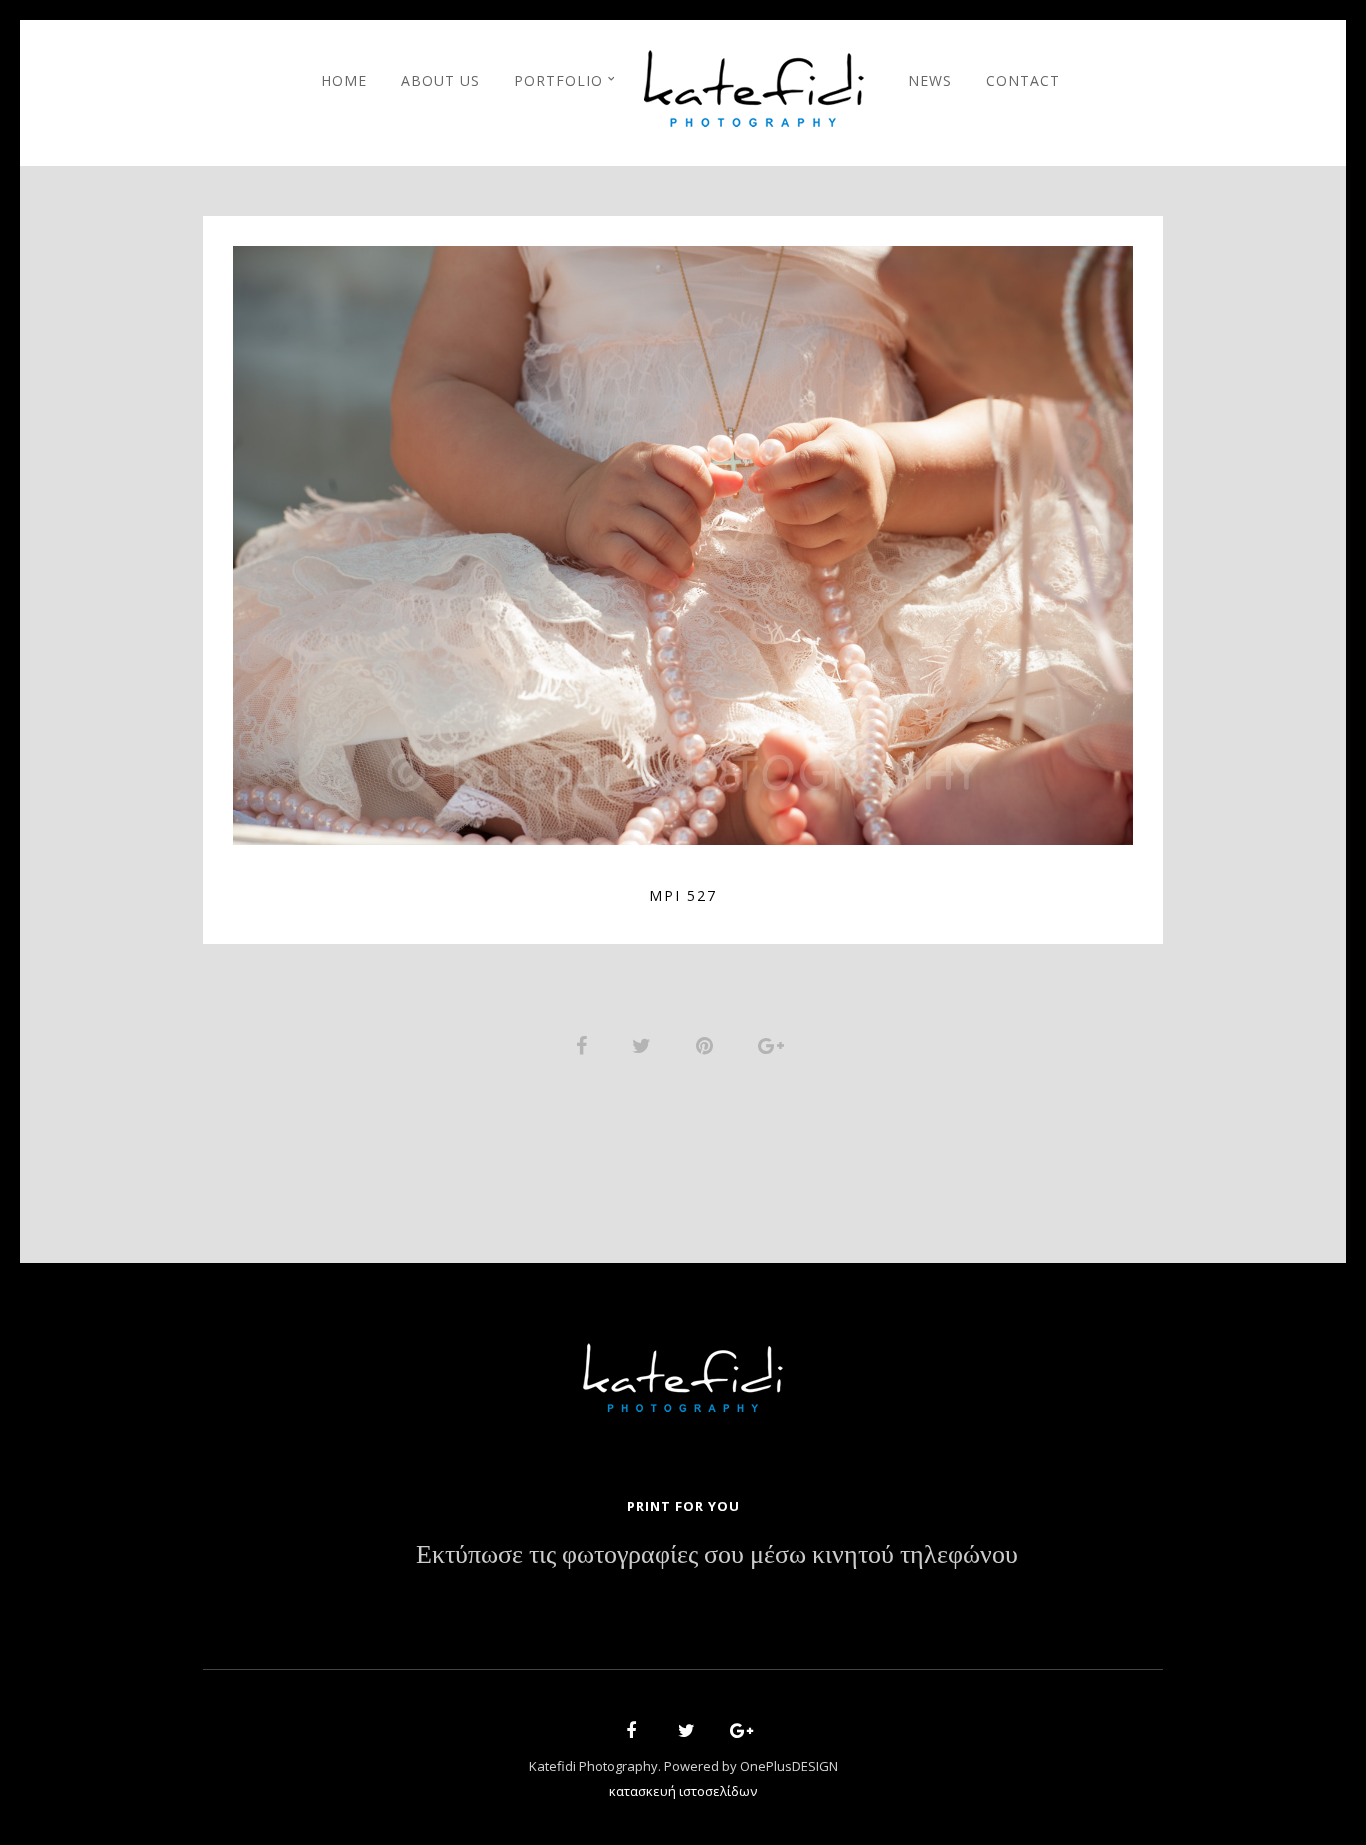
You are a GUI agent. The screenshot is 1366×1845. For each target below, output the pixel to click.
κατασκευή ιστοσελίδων (683, 1791)
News (930, 80)
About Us (440, 80)
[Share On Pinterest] (708, 1043)
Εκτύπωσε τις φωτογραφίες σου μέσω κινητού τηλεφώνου (717, 1555)
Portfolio (558, 80)
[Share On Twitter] (645, 1043)
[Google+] (735, 1733)
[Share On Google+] (774, 1043)
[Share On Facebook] (585, 1043)
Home (344, 80)
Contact (1023, 80)
